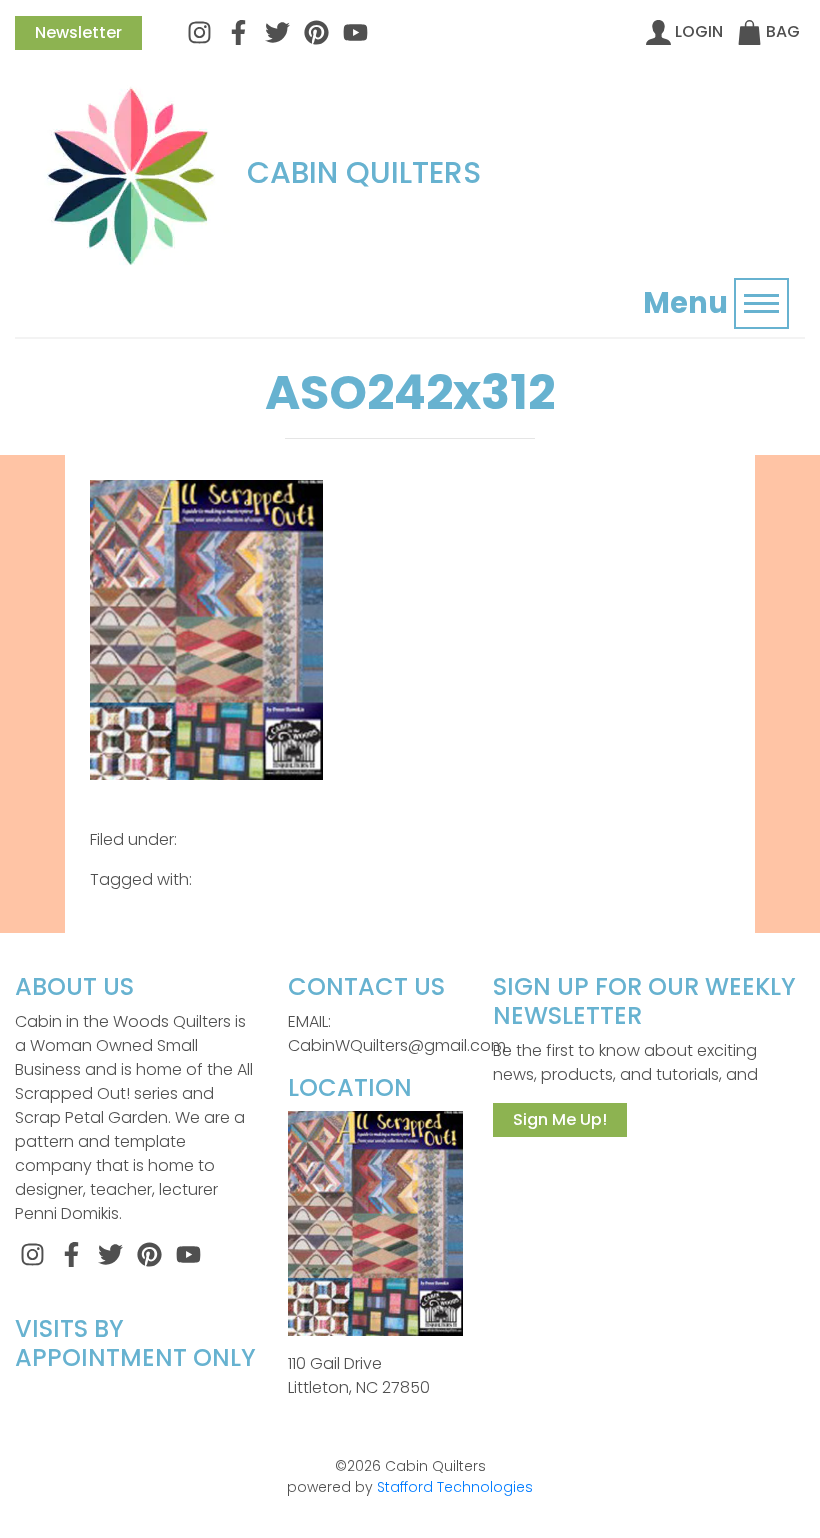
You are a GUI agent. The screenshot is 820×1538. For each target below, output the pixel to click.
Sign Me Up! (560, 1119)
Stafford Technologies (455, 1487)
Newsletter (78, 32)
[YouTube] (355, 31)
